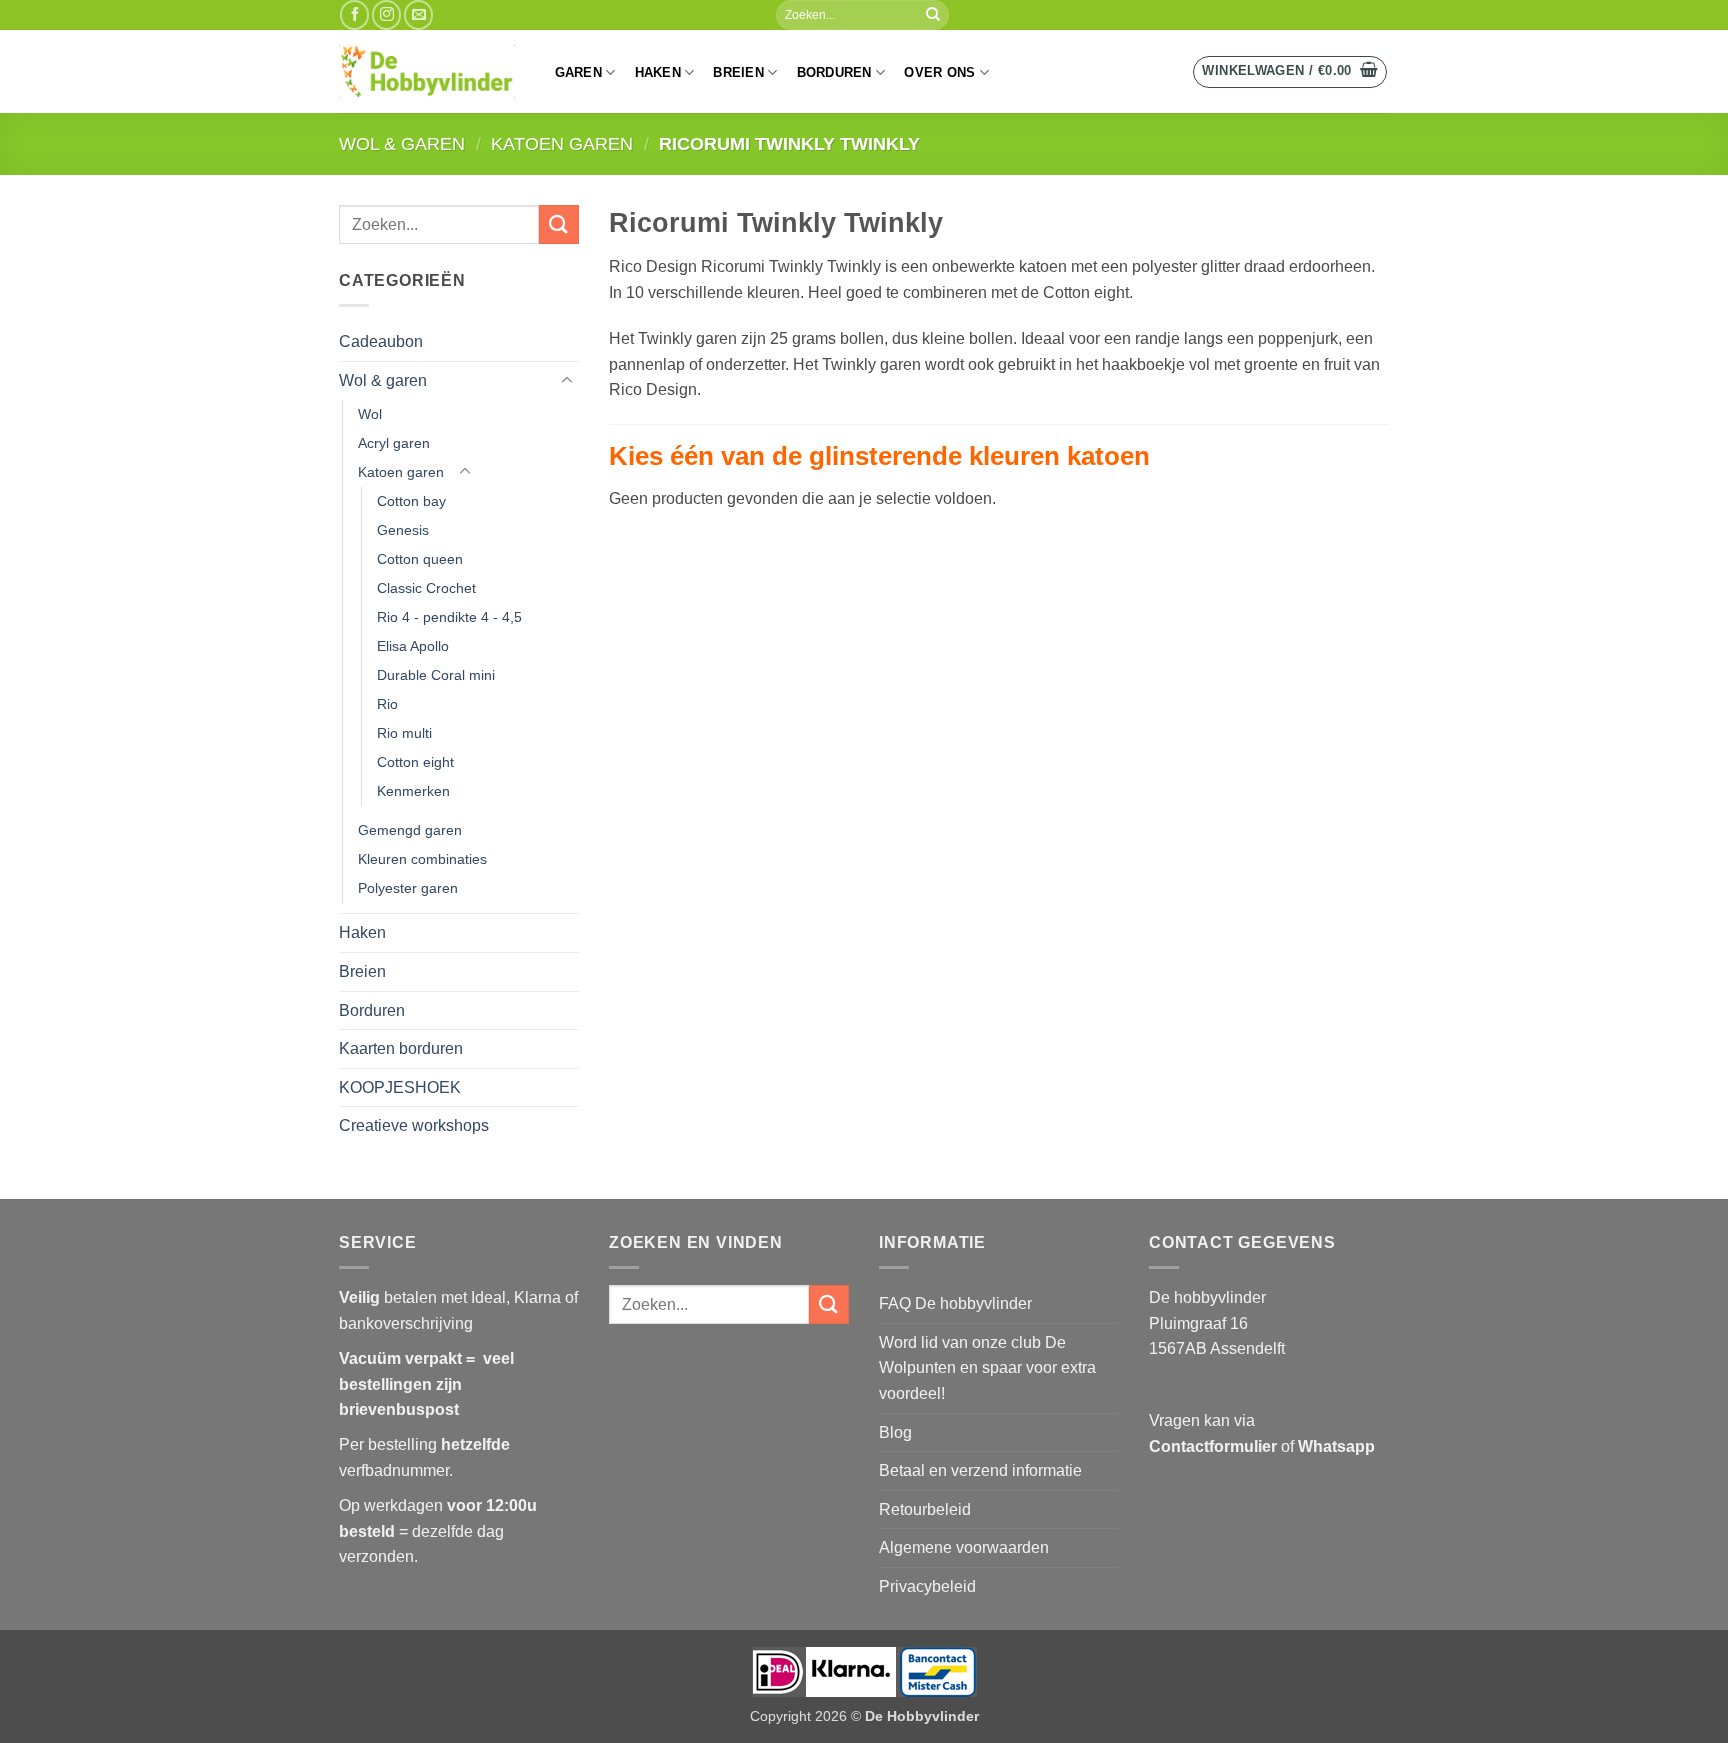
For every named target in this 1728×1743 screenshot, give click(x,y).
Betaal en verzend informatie (980, 1470)
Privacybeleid (927, 1586)
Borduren (834, 72)
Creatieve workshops (414, 1125)
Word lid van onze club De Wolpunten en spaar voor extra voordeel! (987, 1368)
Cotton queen (420, 559)
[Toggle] (567, 381)
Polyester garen (408, 888)
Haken (658, 72)
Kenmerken (413, 791)
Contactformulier (1213, 1446)
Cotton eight (415, 762)
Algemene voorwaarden (964, 1547)
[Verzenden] (933, 15)
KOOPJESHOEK (400, 1087)
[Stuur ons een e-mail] (418, 14)
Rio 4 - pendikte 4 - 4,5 (449, 617)
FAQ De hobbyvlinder (955, 1303)
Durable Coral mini (436, 675)
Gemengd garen (410, 830)
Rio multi (404, 733)
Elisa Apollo (413, 646)
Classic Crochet (426, 588)
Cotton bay (411, 501)
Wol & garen (402, 143)
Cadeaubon (381, 341)
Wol (370, 414)
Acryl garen (394, 443)
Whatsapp (1336, 1446)
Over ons (939, 72)
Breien (738, 72)
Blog (895, 1432)
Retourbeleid (925, 1509)
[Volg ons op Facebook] (354, 14)
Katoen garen (562, 143)
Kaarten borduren (401, 1048)
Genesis (403, 530)
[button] (1290, 72)
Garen (578, 72)
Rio (387, 704)
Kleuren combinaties (422, 859)
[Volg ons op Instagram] (386, 14)
